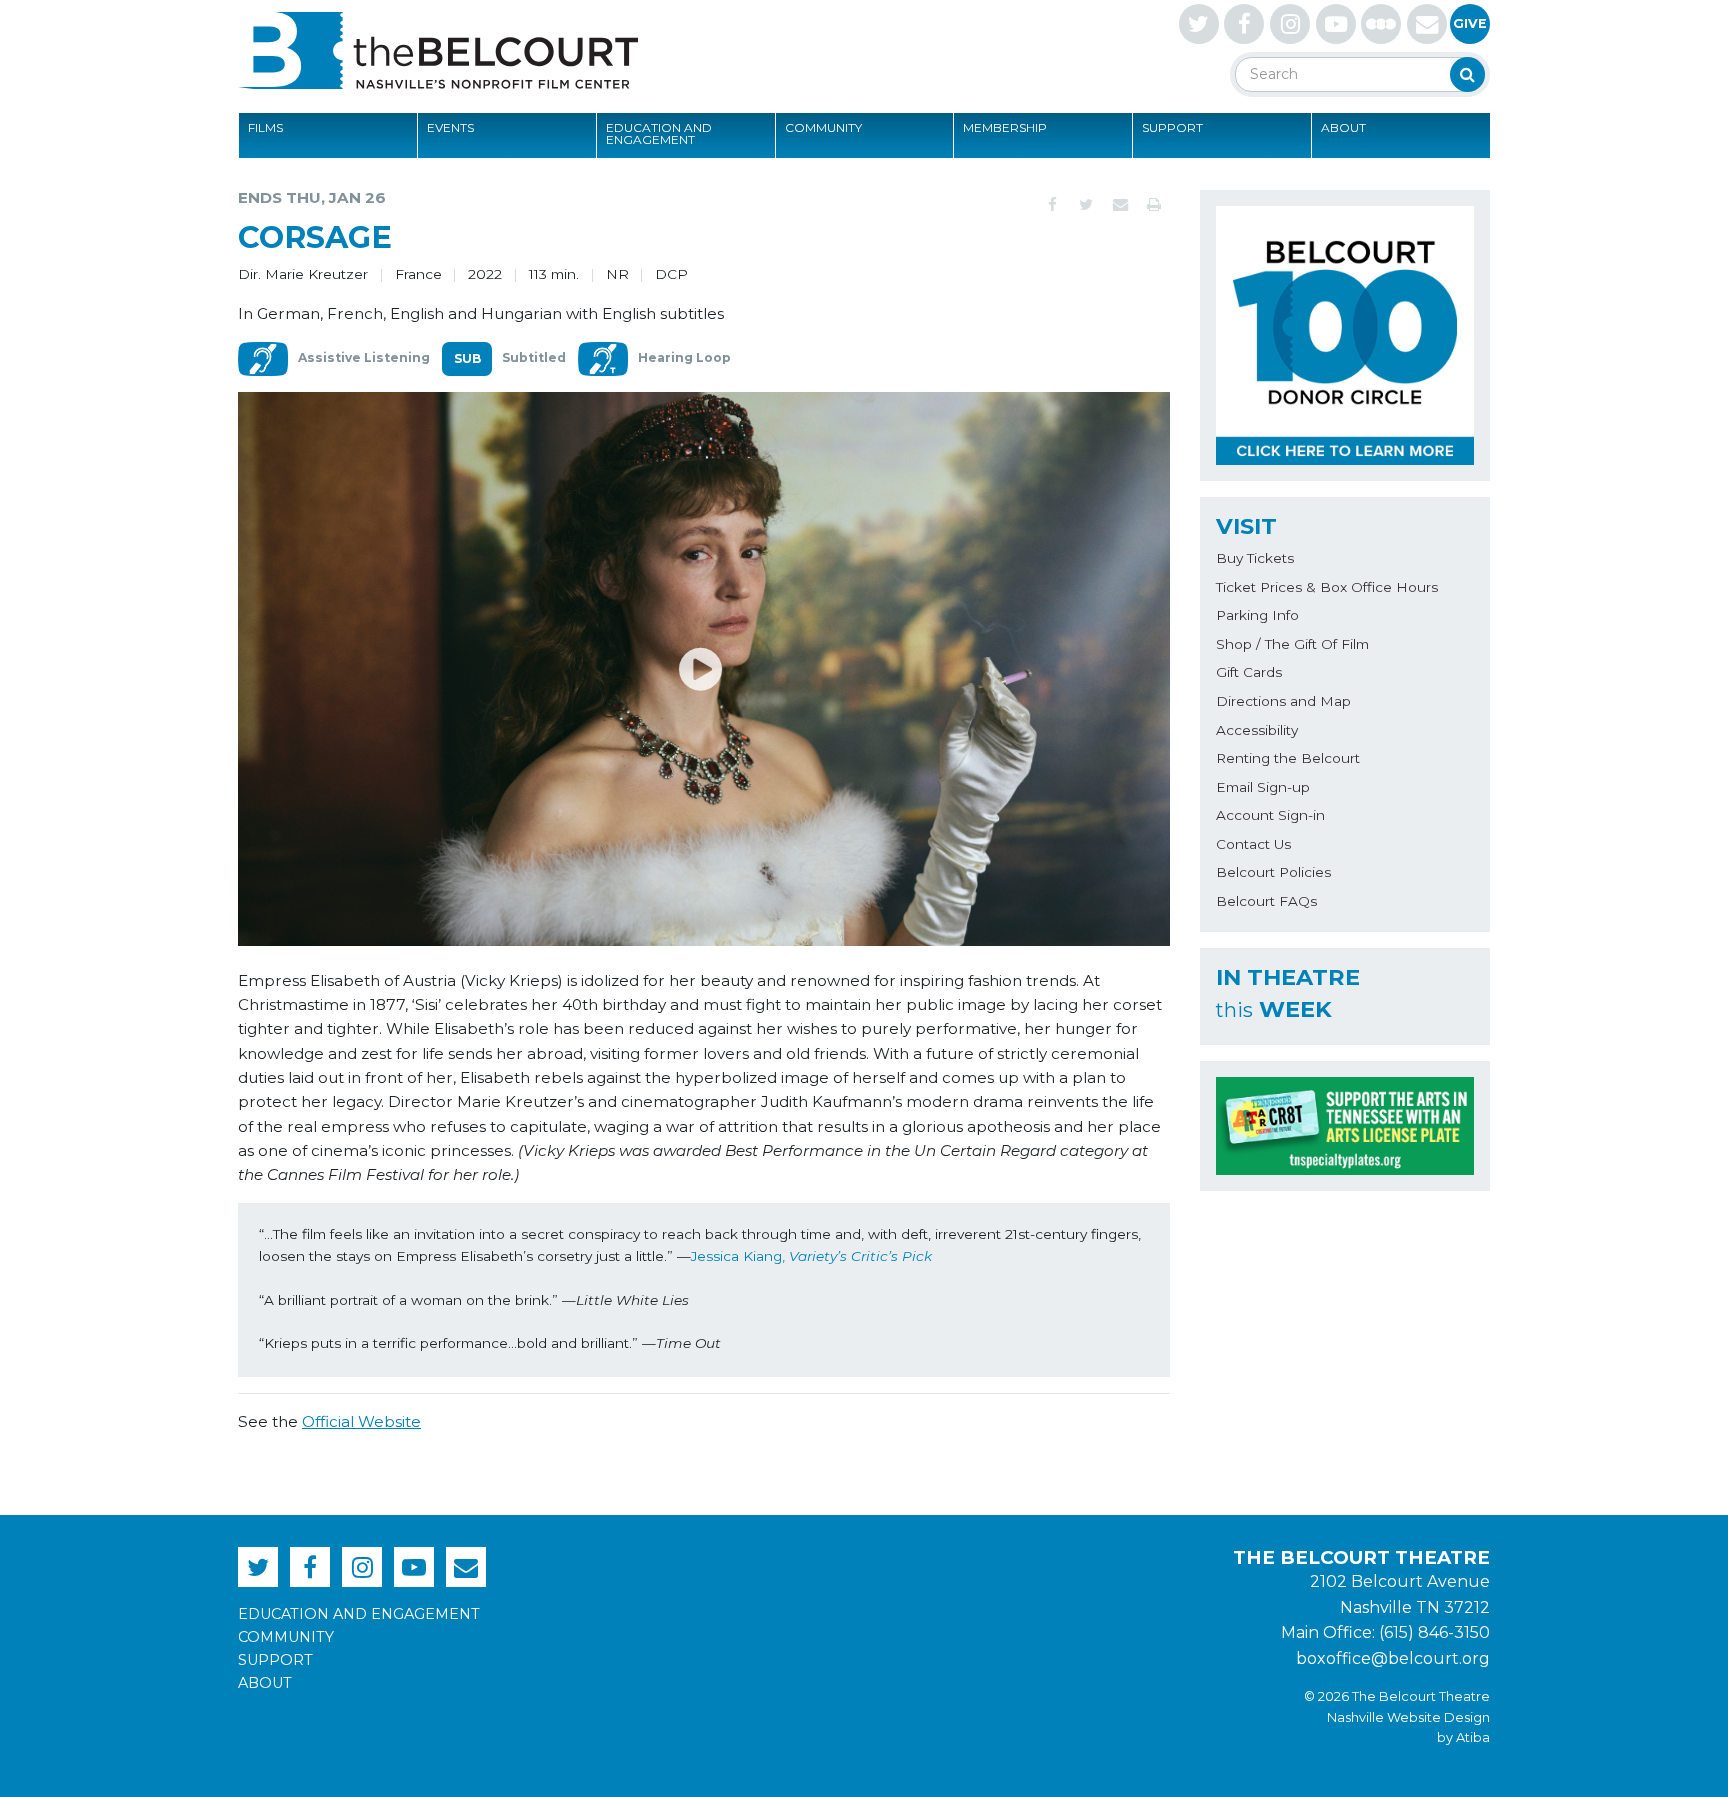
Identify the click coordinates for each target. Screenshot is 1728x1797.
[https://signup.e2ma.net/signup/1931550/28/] (1427, 24)
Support (1172, 127)
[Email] (1120, 205)
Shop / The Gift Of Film (1292, 644)
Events (450, 127)
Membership (1005, 127)
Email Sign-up (1263, 787)
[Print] (1154, 205)
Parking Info (1257, 615)
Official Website (361, 1421)
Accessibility (1257, 730)
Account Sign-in (1270, 815)
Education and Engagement (659, 133)
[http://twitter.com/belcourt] (1199, 24)
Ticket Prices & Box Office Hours (1327, 587)
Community (823, 127)
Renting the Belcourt (1288, 758)
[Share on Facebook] (1052, 205)
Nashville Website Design (1408, 1717)
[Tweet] (1086, 205)
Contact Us (1253, 844)
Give (1470, 23)
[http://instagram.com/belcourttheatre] (1290, 24)
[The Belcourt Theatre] (438, 50)
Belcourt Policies (1273, 872)
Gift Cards (1249, 672)
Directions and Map (1283, 701)
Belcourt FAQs (1266, 901)
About (1343, 127)
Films (265, 127)
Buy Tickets (1255, 558)
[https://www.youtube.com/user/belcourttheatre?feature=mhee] (1336, 24)
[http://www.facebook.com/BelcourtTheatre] (1244, 24)
